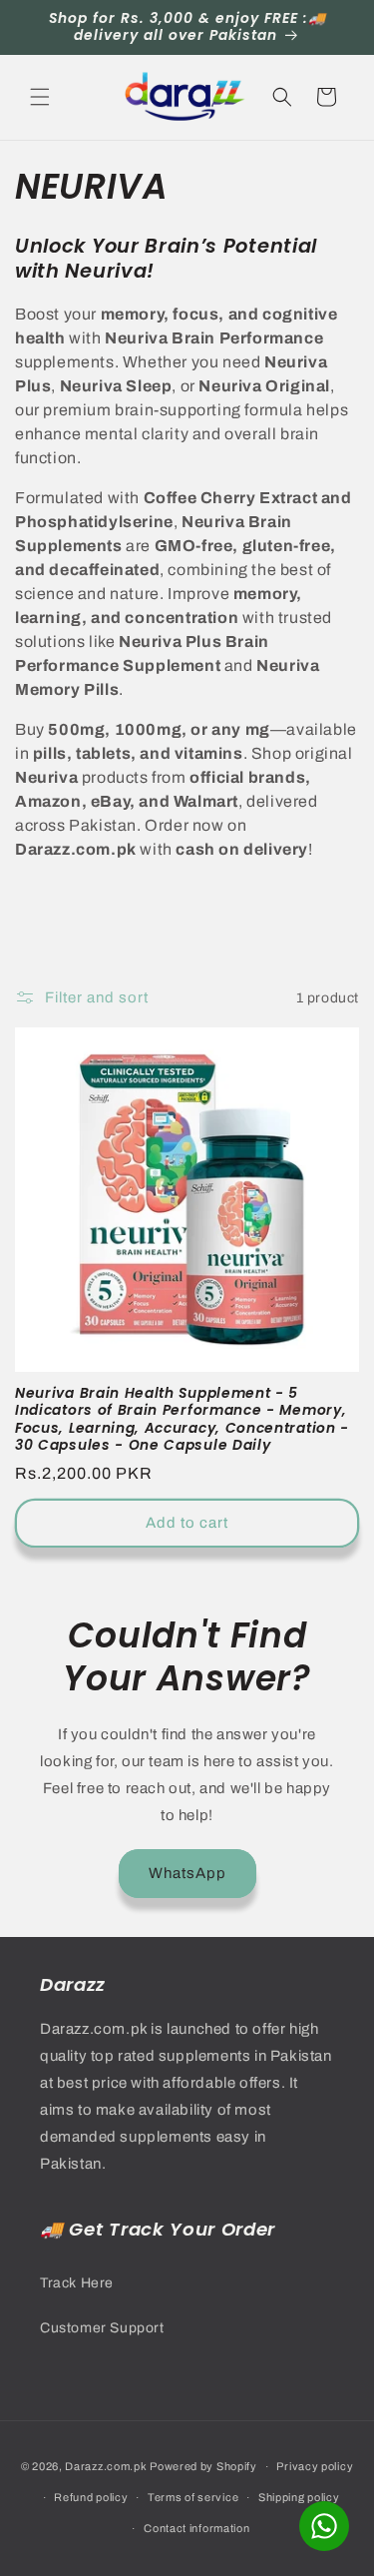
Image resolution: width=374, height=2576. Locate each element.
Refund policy (91, 2497)
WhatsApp (187, 1873)
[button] (40, 97)
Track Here (77, 2283)
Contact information (196, 2528)
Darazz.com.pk (106, 2466)
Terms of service (193, 2497)
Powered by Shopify (203, 2466)
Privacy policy (315, 2466)
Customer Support (102, 2328)
